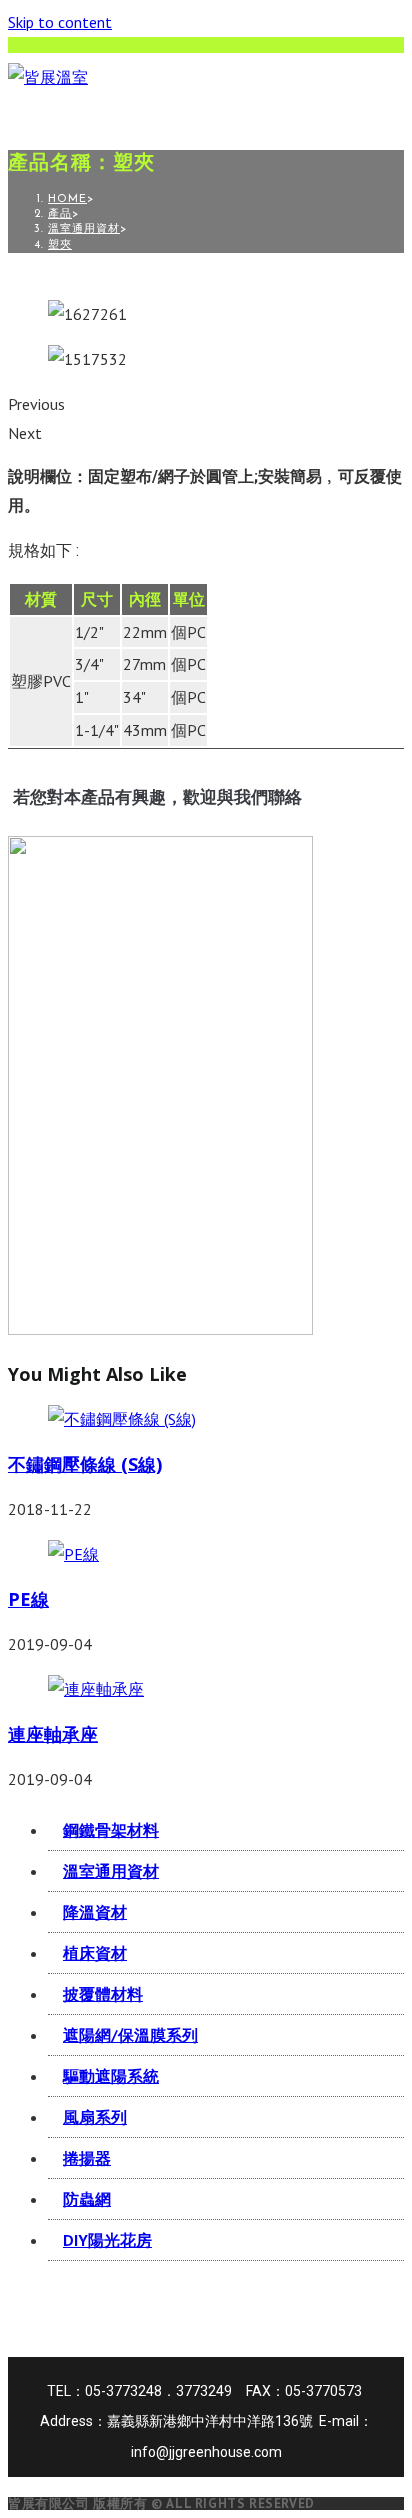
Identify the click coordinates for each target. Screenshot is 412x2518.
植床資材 (95, 1953)
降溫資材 (95, 1912)
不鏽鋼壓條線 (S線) (85, 1464)
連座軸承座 (53, 1734)
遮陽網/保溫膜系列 (130, 2035)
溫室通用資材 (111, 1871)
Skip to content (60, 22)
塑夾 (60, 245)
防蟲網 (87, 2199)
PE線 (28, 1599)
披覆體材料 (103, 1994)
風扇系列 (95, 2117)
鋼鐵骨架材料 (111, 1830)
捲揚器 (87, 2158)
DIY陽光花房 (107, 2240)
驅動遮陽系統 (111, 2076)
